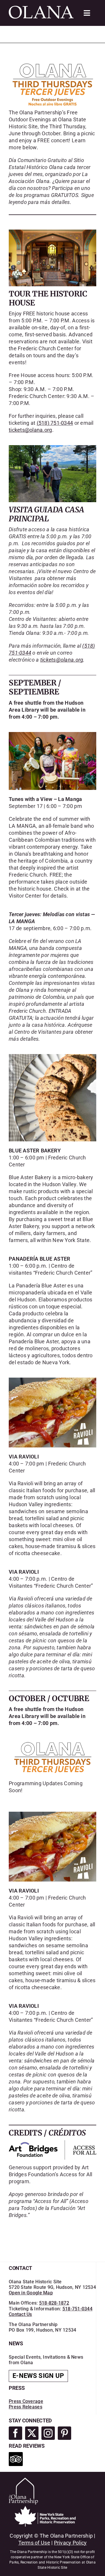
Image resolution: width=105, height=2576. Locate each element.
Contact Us (20, 2314)
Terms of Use (34, 2543)
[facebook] (15, 2433)
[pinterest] (64, 2433)
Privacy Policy (70, 2543)
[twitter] (32, 2433)
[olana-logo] (41, 8)
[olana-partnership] (23, 2480)
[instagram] (48, 2433)
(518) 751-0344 (55, 423)
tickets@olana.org (30, 430)
